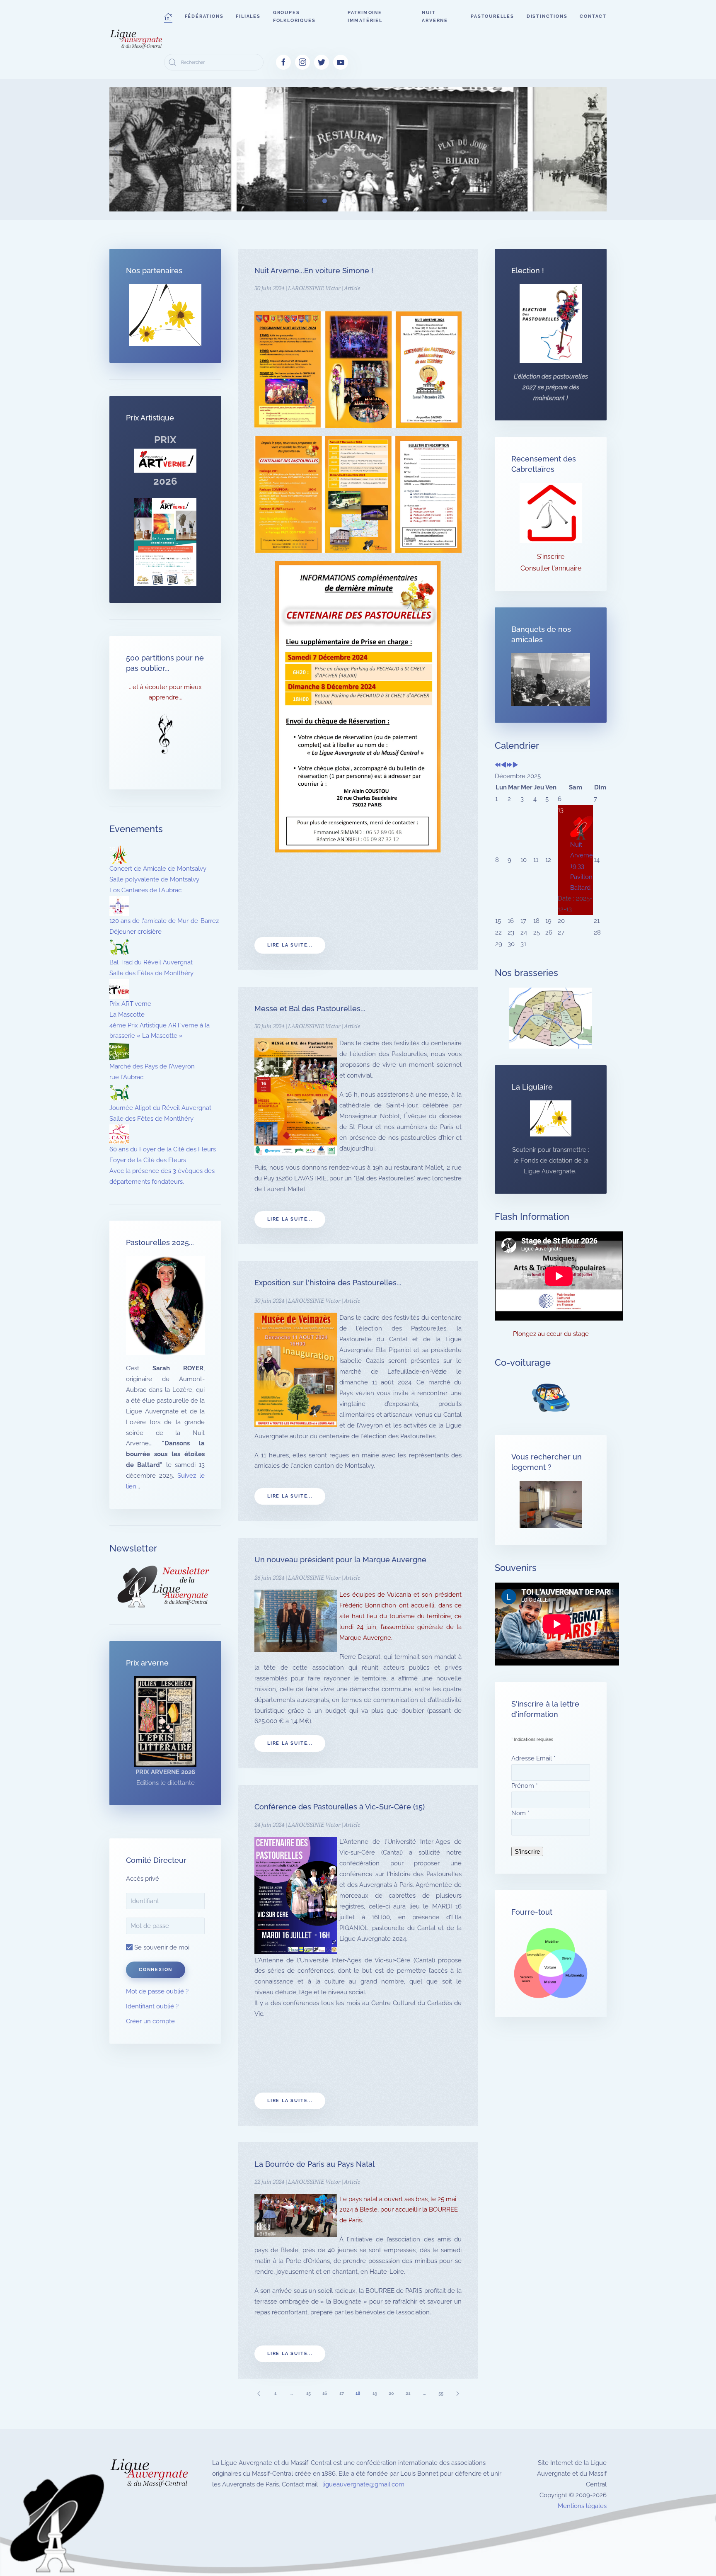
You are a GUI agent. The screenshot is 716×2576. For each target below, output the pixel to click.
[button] (168, 17)
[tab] (296, 201)
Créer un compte (150, 2021)
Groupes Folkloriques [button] (294, 17)
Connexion (156, 1970)
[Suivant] (457, 2393)
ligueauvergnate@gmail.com (363, 2484)
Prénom (525, 1786)
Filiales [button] (248, 16)
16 (325, 2393)
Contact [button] (593, 16)
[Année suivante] (509, 765)
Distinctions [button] (547, 16)
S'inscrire (551, 557)
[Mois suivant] (515, 765)
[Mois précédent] (504, 765)
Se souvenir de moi (161, 1947)
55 (441, 2393)
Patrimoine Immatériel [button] (365, 17)
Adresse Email (533, 1758)
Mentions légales (582, 2506)
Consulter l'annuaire (551, 568)
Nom (520, 1813)
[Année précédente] (498, 765)
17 (342, 2393)
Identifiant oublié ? (152, 2006)
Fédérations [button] (204, 16)
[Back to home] (137, 39)
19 (375, 2393)
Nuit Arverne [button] (435, 17)
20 (391, 2393)
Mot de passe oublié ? (157, 1991)
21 (408, 2393)
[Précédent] (259, 2393)
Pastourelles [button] (492, 16)
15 (308, 2393)
